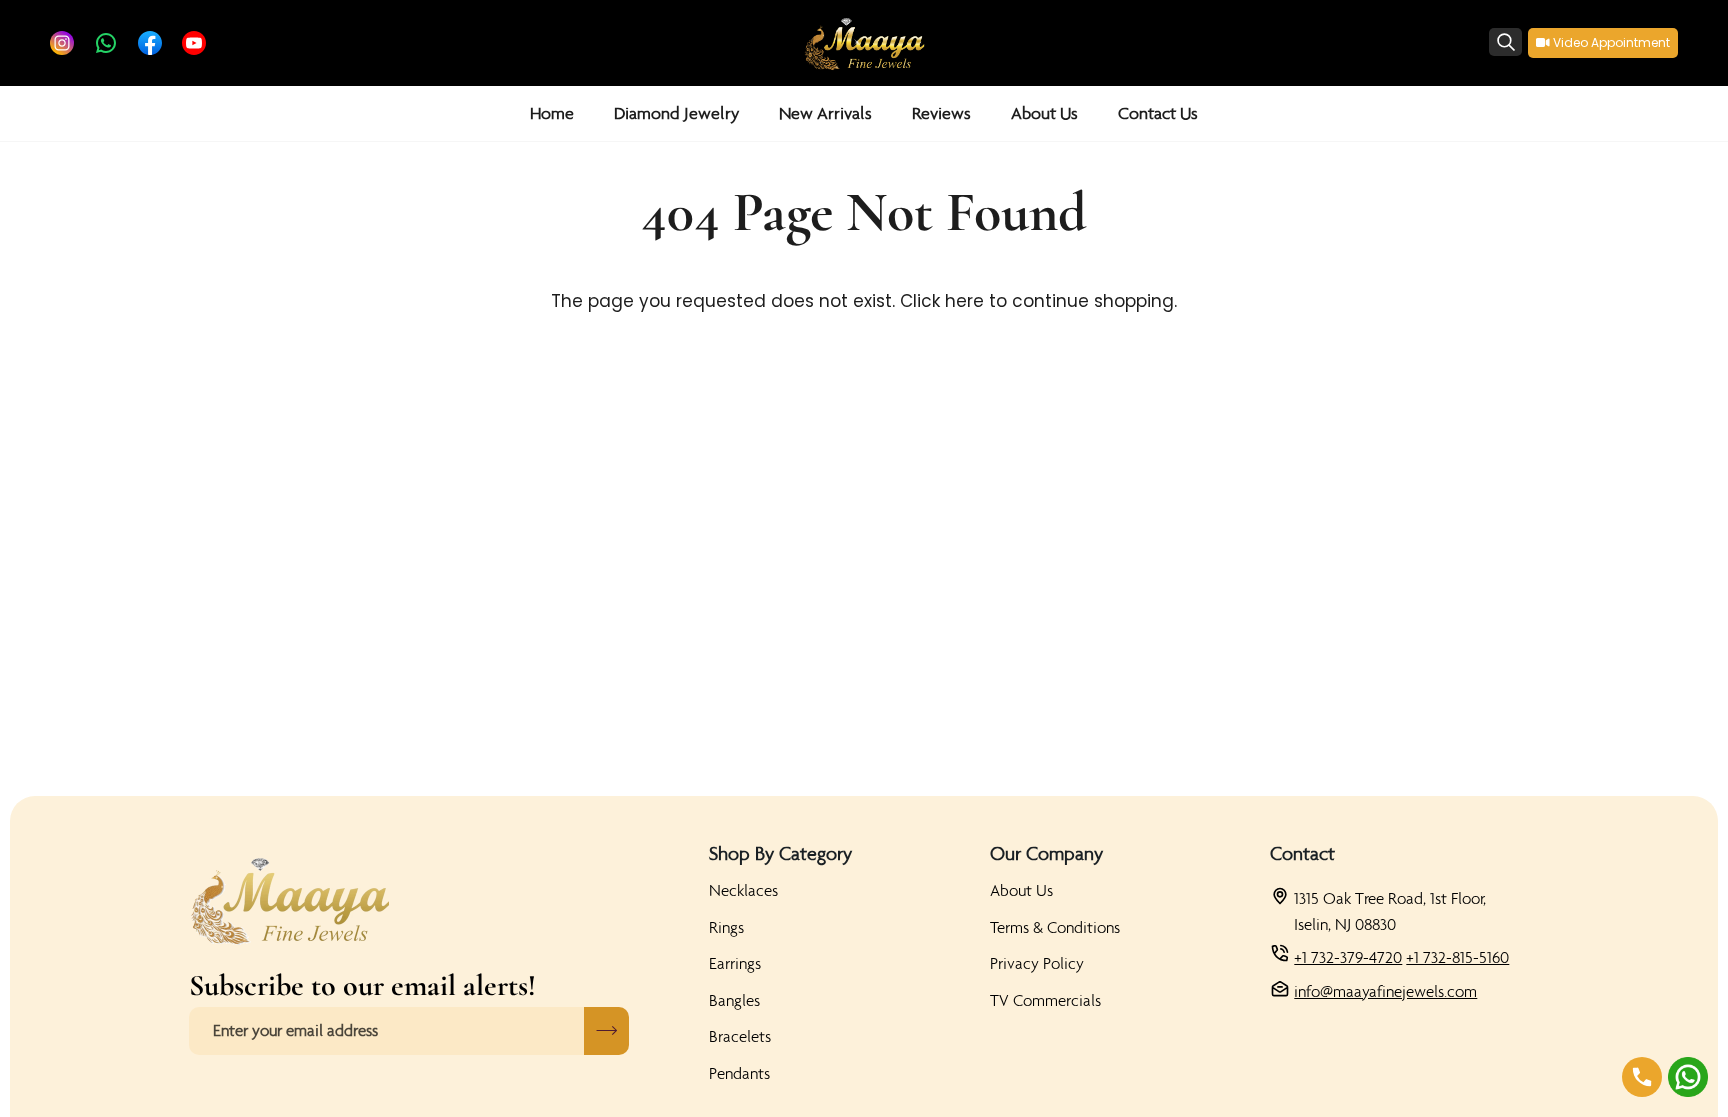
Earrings (735, 963)
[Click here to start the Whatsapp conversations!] (1688, 1077)
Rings (726, 927)
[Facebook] (150, 43)
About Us (1021, 890)
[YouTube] (194, 43)
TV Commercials (1045, 1000)
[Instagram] (62, 43)
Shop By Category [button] (780, 853)
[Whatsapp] (106, 43)
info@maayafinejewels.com (1385, 991)
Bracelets (740, 1036)
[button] (676, 113)
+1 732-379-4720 (1348, 957)
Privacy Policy (1037, 963)
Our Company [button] (1046, 853)
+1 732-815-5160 (1457, 957)
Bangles (734, 1000)
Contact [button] (1302, 853)
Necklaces (743, 890)
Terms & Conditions (1055, 927)
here (964, 301)
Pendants (739, 1073)
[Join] (606, 1031)
